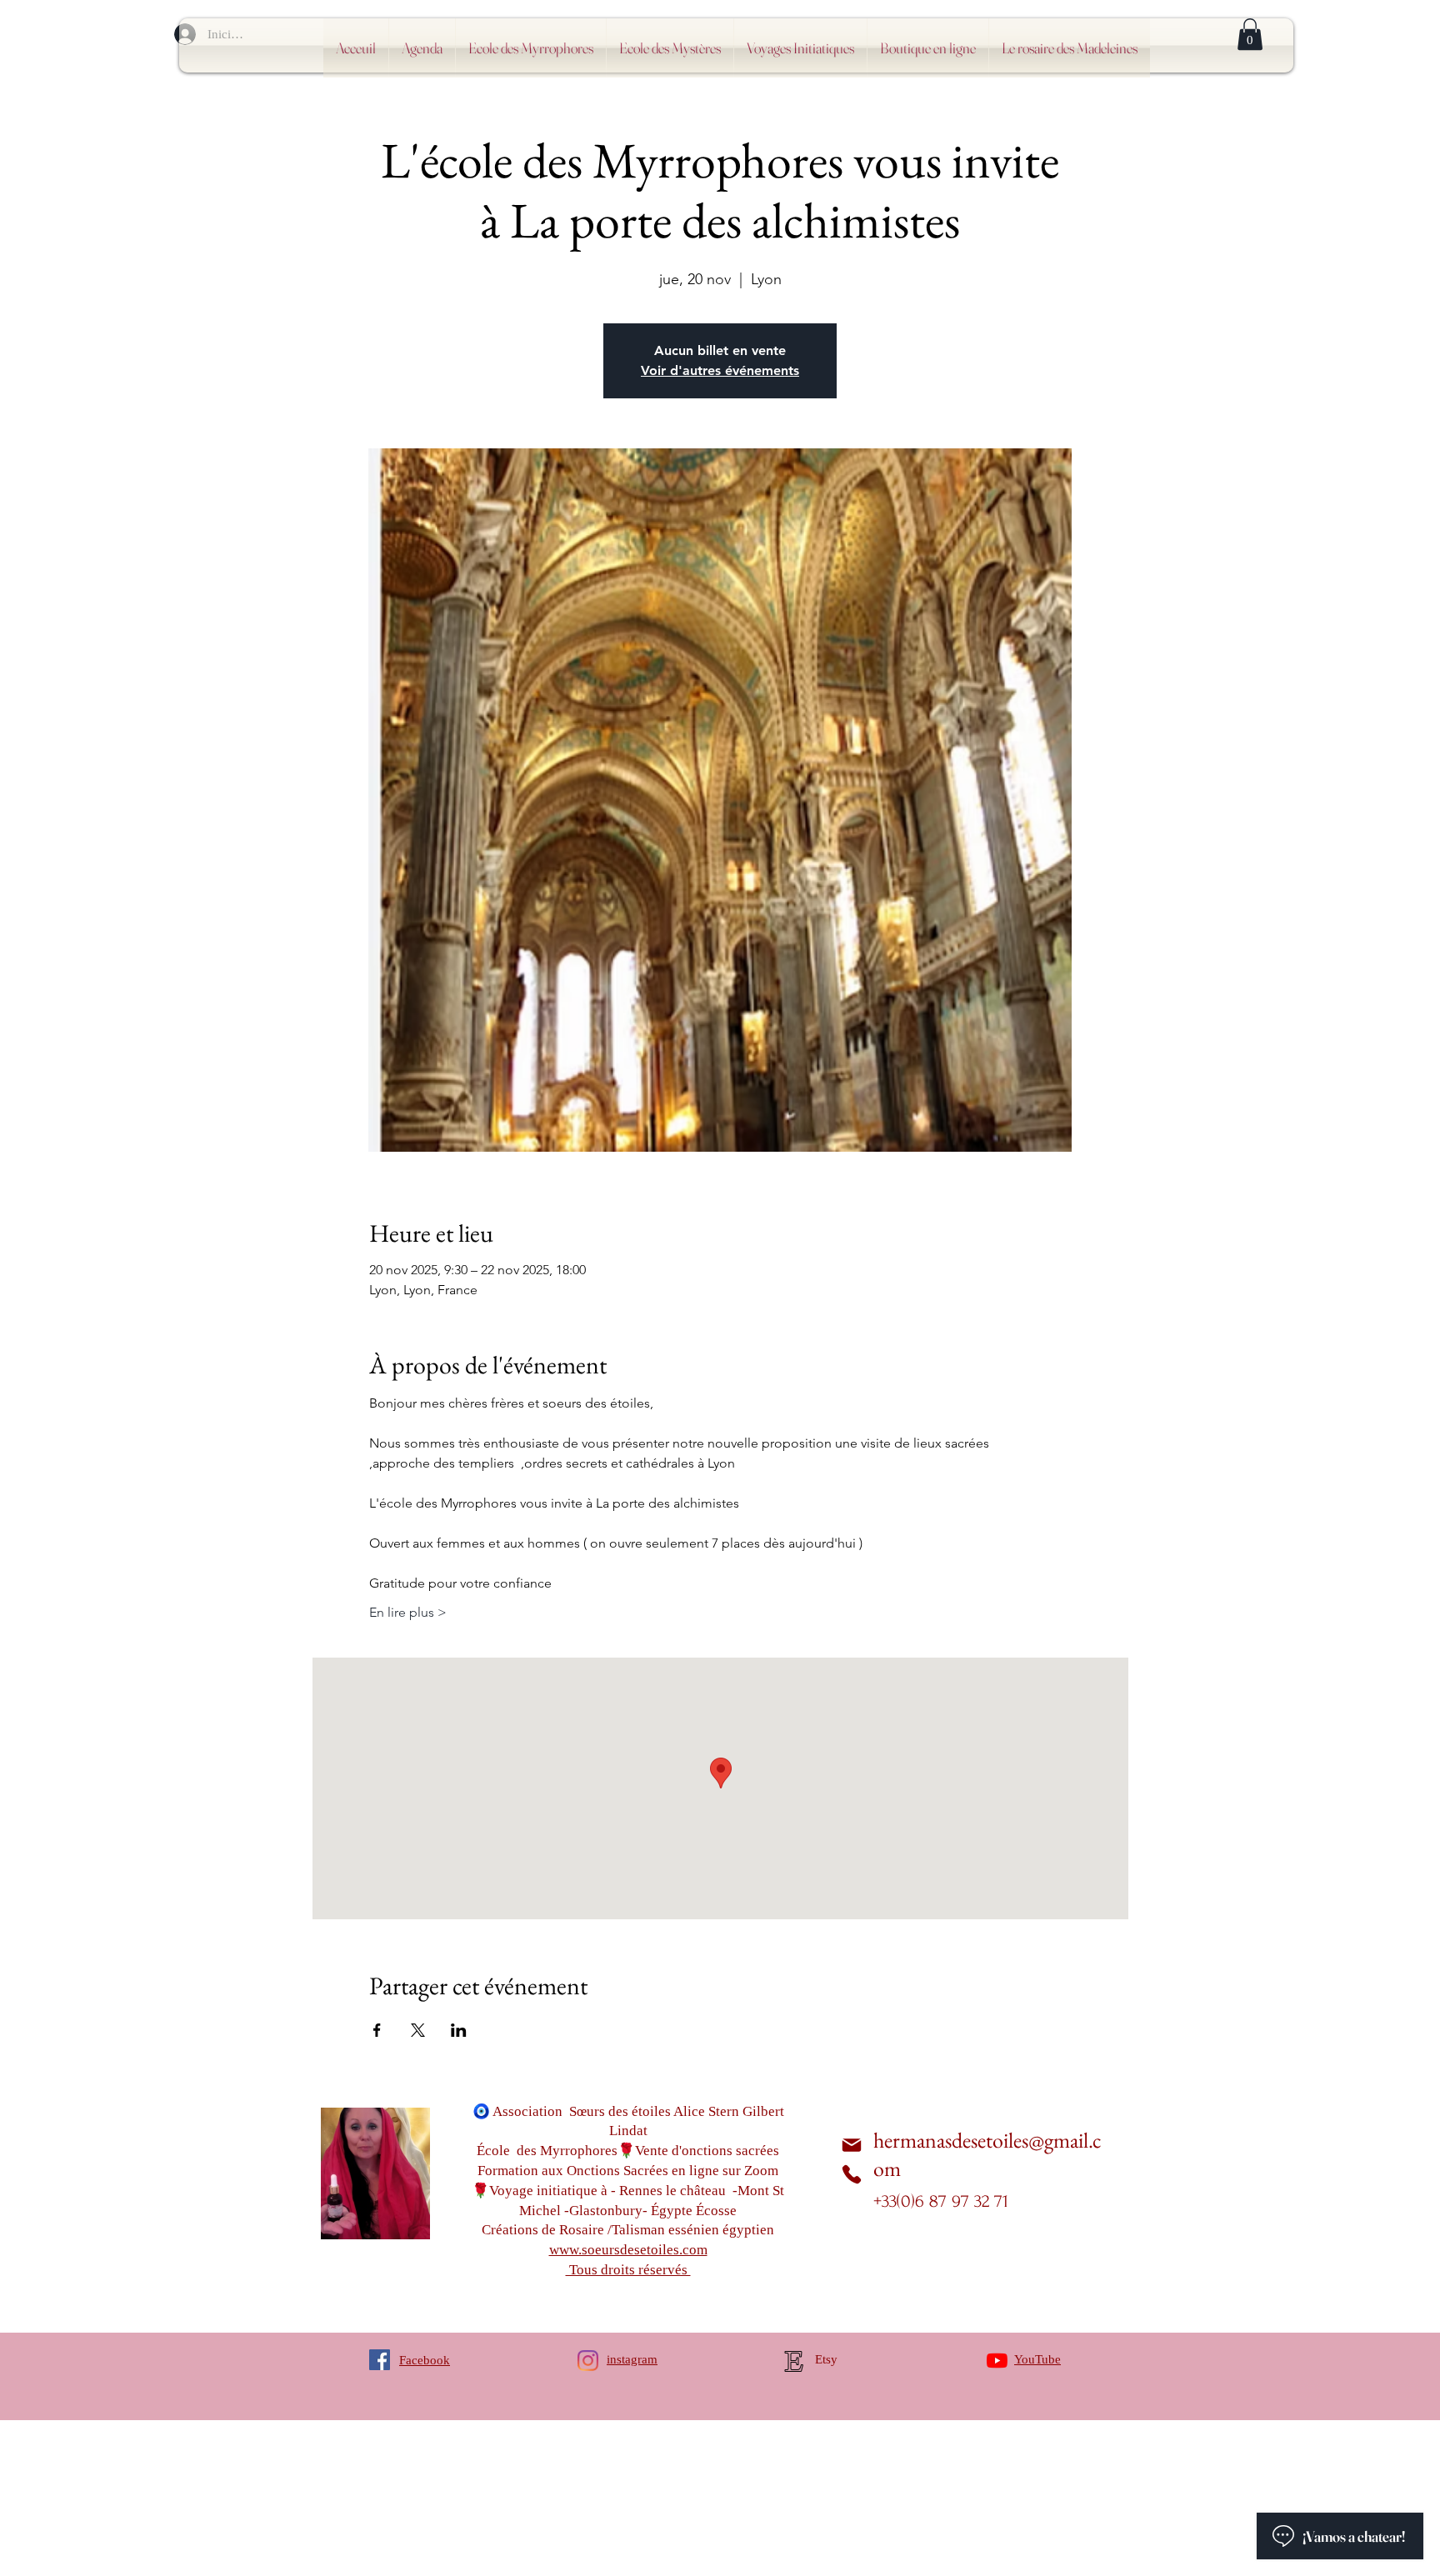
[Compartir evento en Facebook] (377, 2030)
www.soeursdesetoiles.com (628, 2250)
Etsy (826, 2359)
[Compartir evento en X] (418, 2030)
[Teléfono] (852, 2174)
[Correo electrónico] (852, 2146)
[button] (1250, 34)
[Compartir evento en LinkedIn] (459, 2030)
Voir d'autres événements (720, 370)
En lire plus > (408, 1612)
